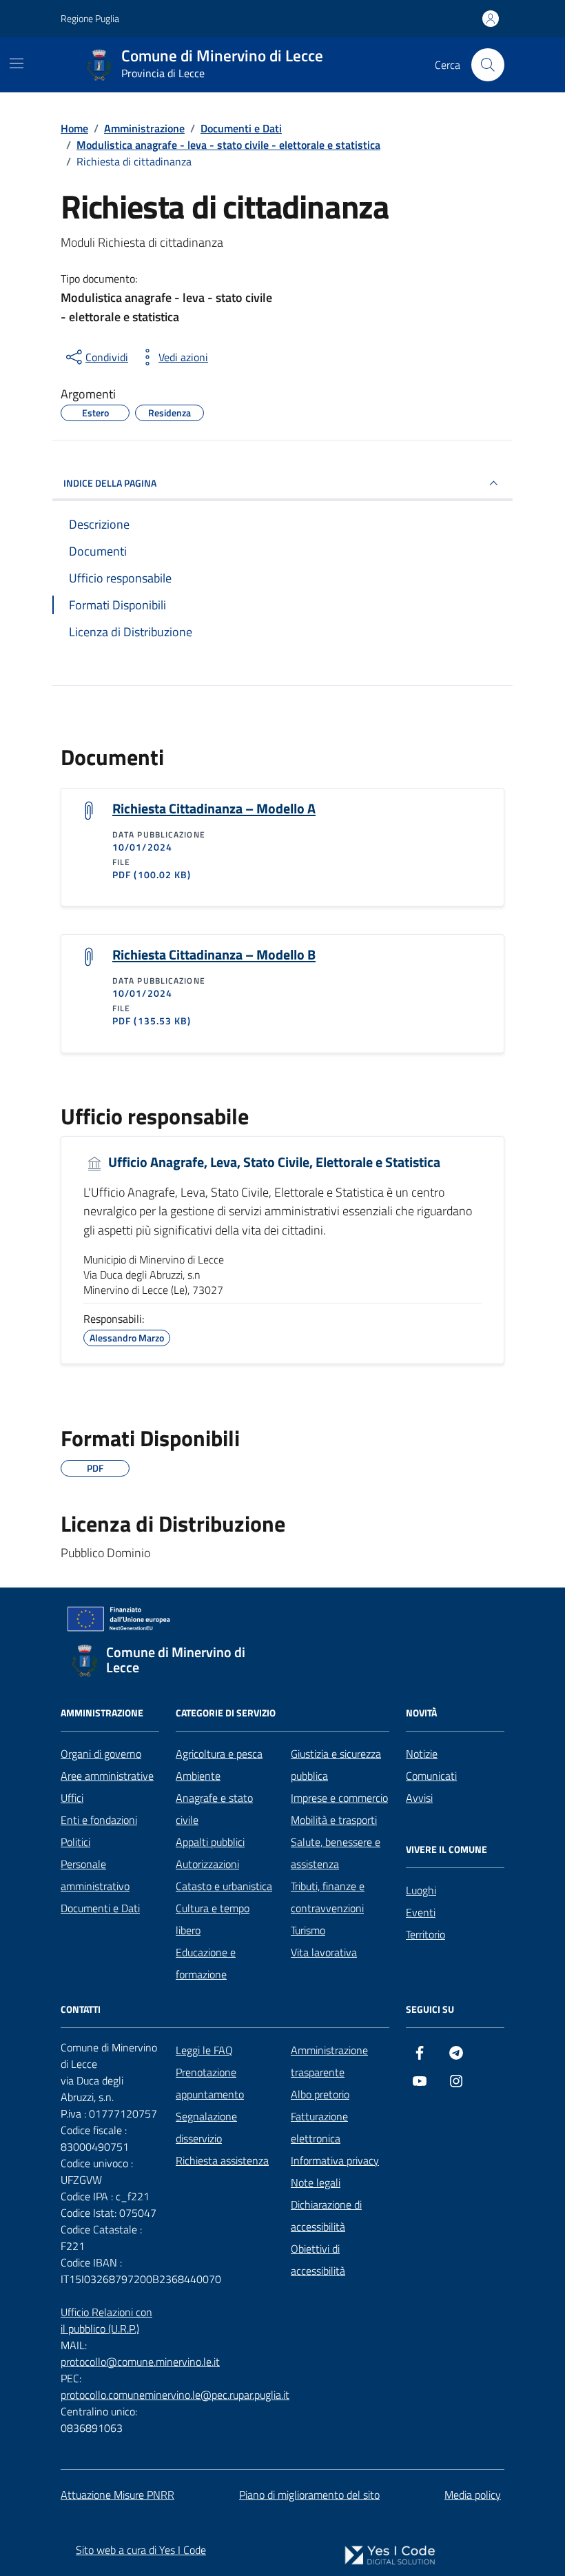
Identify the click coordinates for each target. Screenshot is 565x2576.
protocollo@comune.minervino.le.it (140, 2362)
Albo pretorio (320, 2094)
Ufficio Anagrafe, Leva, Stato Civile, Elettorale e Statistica (273, 1163)
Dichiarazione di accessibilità (326, 2215)
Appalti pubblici (210, 1842)
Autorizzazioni (207, 1864)
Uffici (72, 1798)
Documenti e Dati (100, 1908)
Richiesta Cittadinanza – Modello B (214, 955)
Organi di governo (101, 1754)
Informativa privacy (335, 2160)
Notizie (422, 1754)
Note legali (316, 2182)
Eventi (421, 1912)
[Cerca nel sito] (488, 65)
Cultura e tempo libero (213, 1919)
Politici (75, 1842)
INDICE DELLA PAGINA (110, 483)
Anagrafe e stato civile (214, 1809)
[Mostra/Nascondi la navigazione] (17, 63)
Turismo (308, 1930)
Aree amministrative (107, 1776)
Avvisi (419, 1798)
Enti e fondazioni (99, 1820)
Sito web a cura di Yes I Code (141, 2550)
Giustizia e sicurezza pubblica (336, 1765)
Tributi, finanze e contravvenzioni (328, 1897)
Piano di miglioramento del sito (309, 2495)
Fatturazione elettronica (319, 2127)
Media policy (473, 2495)
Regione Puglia (90, 18)
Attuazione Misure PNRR (117, 2495)
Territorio (425, 1934)
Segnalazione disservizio (206, 2127)
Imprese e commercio (339, 1798)
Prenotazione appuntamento (210, 2083)
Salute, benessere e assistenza (336, 1853)
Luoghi (421, 1890)
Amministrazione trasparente (329, 2061)
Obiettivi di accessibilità (318, 2260)
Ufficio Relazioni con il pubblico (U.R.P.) (106, 2320)
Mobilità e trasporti (334, 1820)
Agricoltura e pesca (219, 1754)
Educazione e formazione (206, 1963)
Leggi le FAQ (204, 2050)
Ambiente (198, 1776)
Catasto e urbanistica (224, 1886)
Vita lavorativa (324, 1952)
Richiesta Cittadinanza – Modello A (214, 809)
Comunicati (431, 1776)
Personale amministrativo (95, 1875)
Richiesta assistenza (222, 2160)
